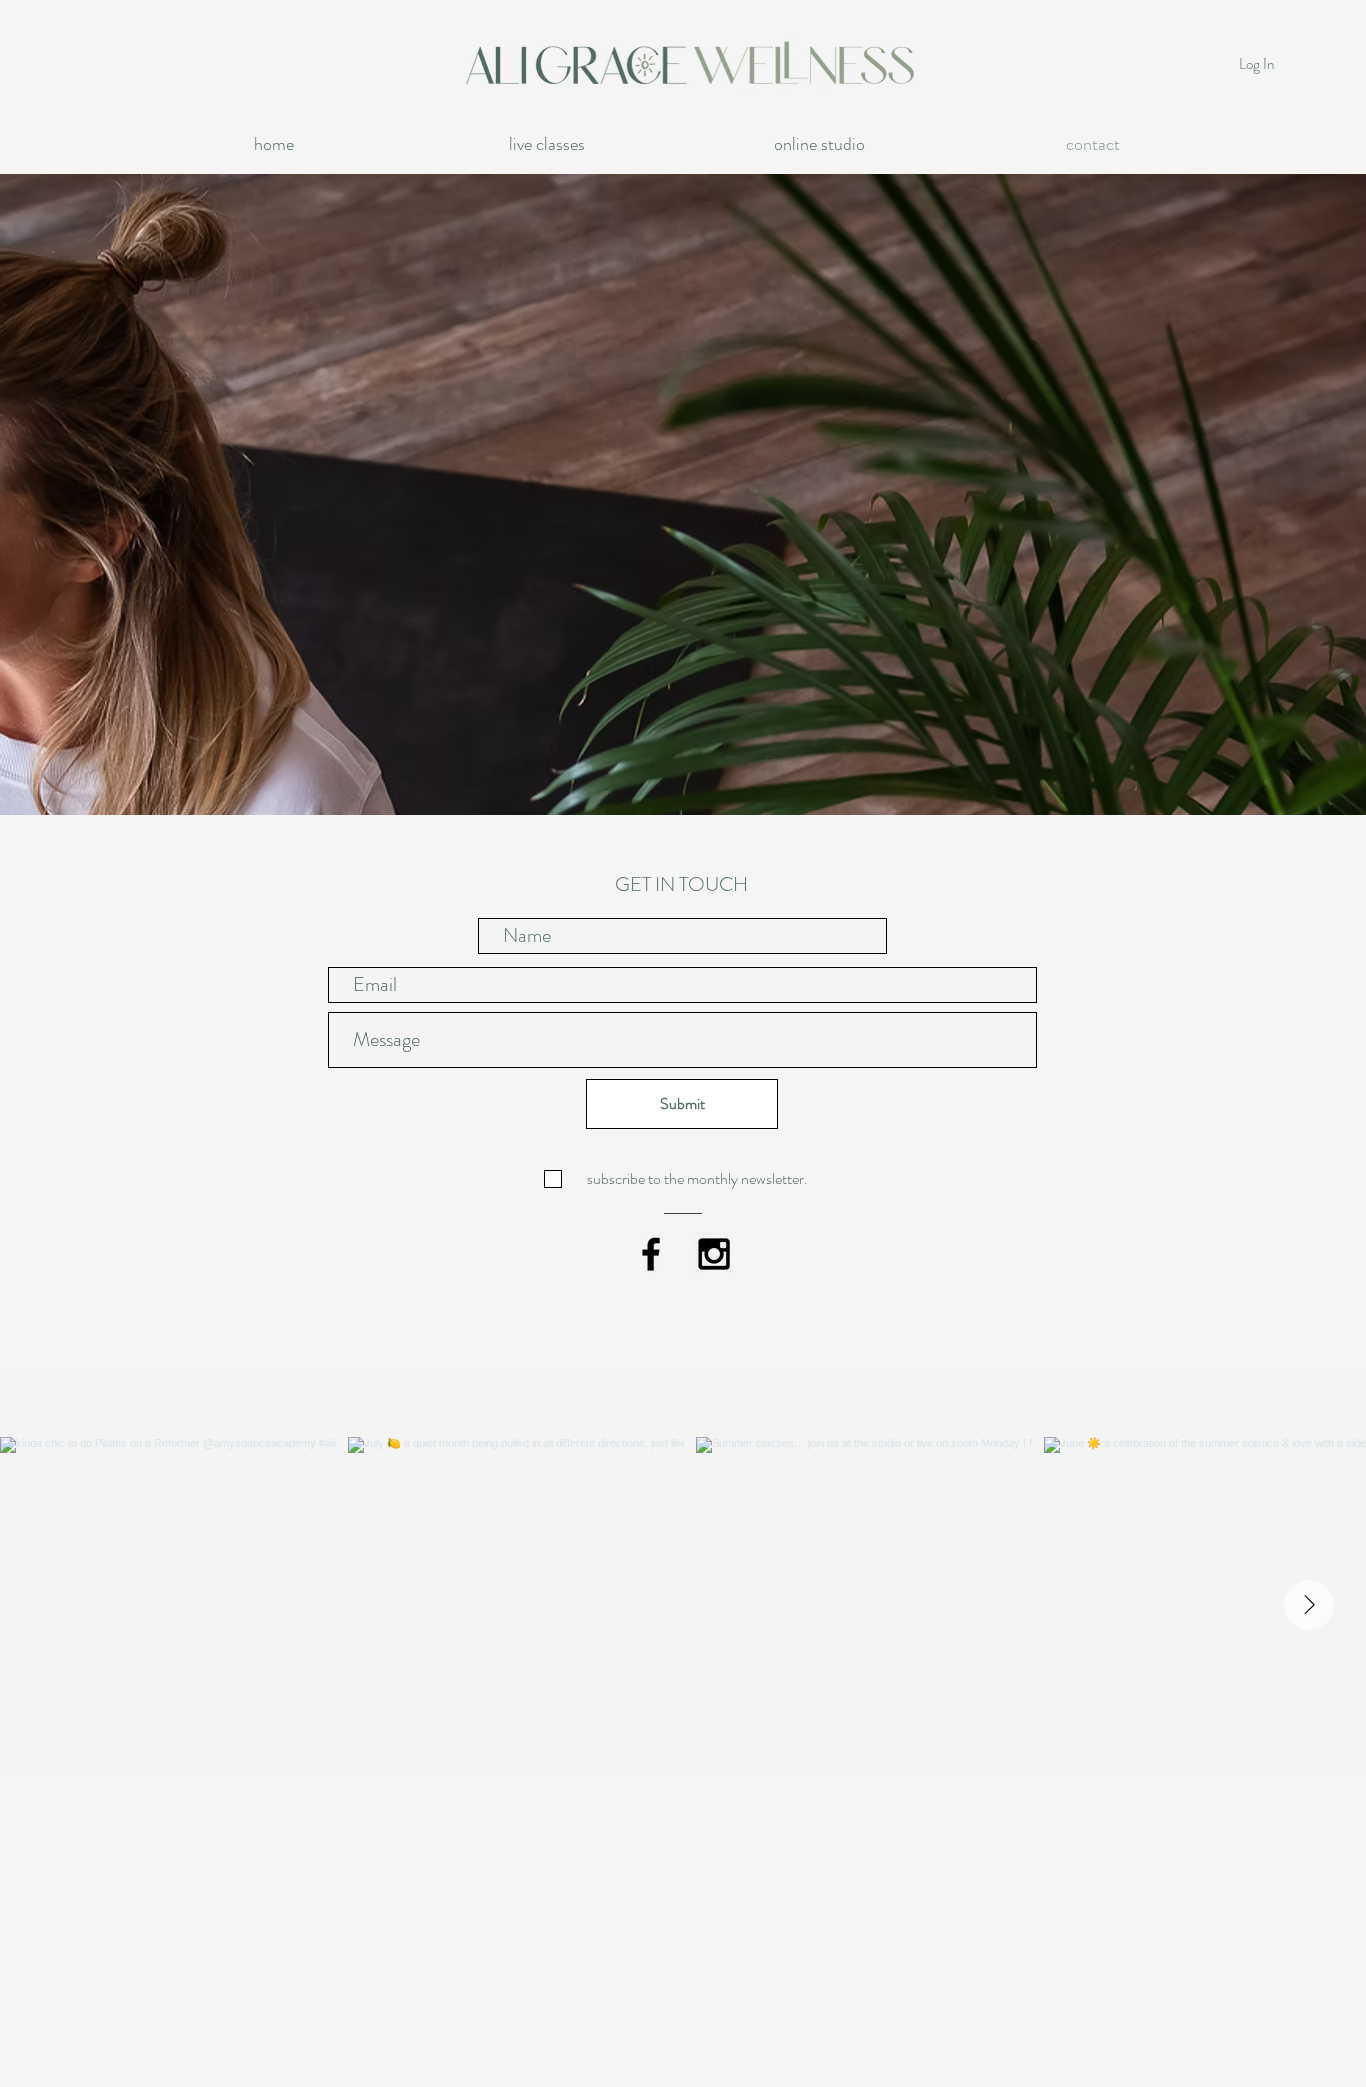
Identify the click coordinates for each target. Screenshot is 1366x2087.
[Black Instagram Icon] (714, 1254)
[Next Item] (1309, 1605)
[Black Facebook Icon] (651, 1254)
